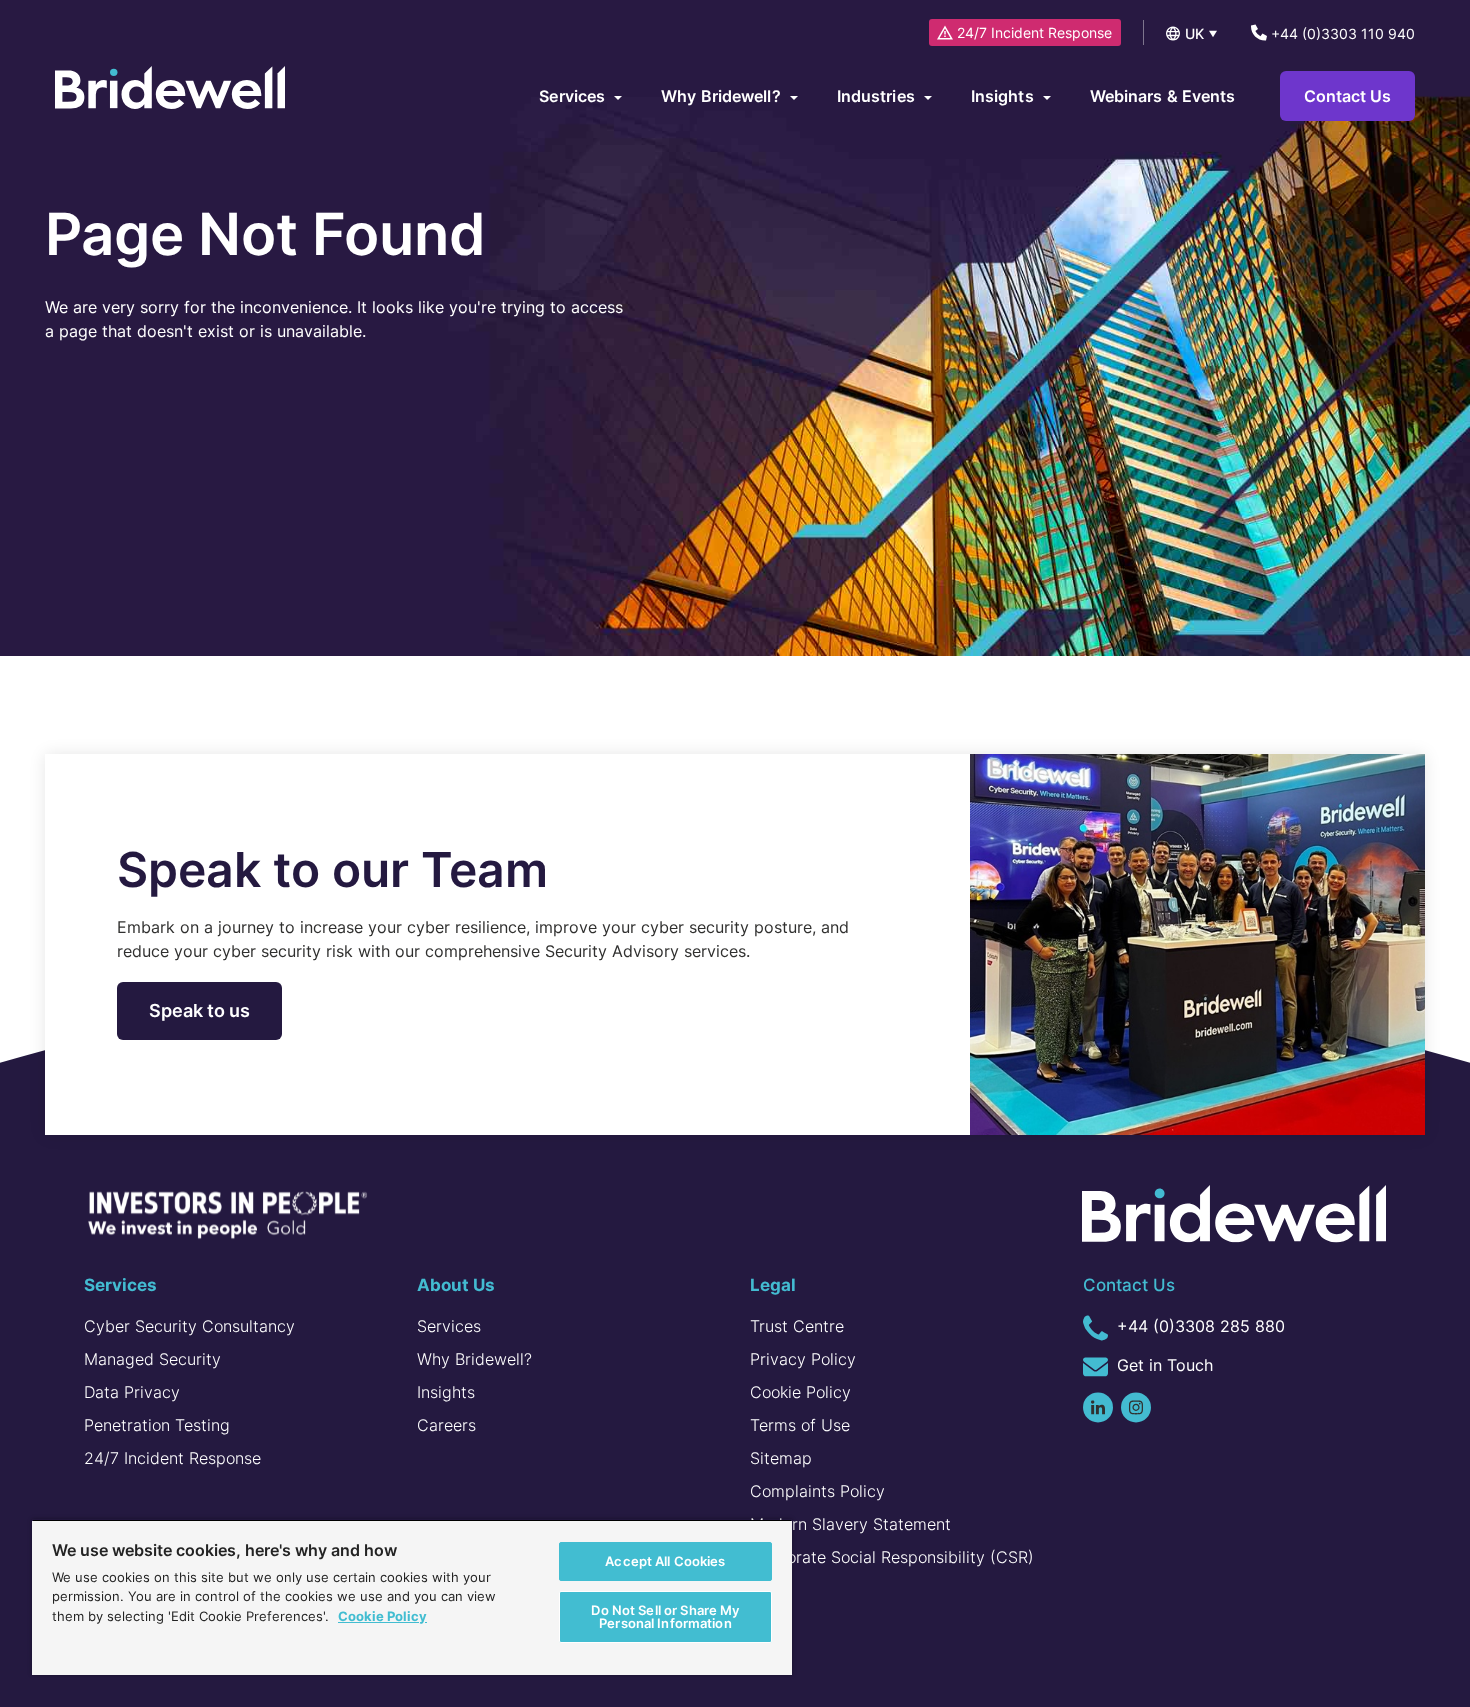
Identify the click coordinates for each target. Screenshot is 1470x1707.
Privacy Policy (803, 1359)
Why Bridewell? (474, 1359)
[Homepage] (170, 89)
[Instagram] (1136, 1407)
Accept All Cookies (665, 1561)
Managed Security (152, 1359)
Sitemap (781, 1458)
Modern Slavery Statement (850, 1524)
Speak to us (199, 1010)
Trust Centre (797, 1326)
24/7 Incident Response (1034, 32)
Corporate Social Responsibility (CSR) (892, 1557)
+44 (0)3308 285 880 (1198, 1326)
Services (449, 1326)
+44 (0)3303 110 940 (1341, 33)
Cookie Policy (800, 1392)
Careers (446, 1425)
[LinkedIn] (1098, 1407)
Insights (446, 1392)
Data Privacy (132, 1392)
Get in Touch (1162, 1365)
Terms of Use (800, 1425)
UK (1194, 33)
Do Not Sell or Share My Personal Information (665, 1616)
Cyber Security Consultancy (189, 1326)
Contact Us (1347, 96)
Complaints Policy (817, 1491)
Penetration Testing (157, 1425)
